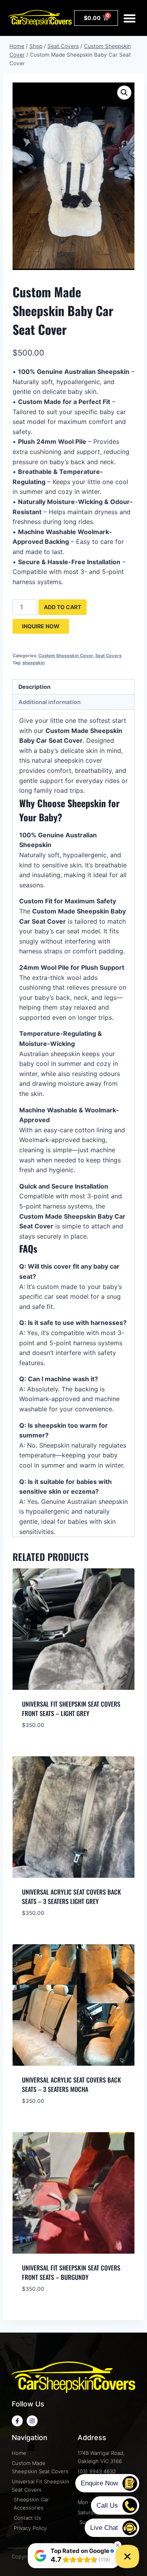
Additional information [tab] (50, 702)
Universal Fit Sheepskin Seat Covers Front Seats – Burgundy (71, 2272)
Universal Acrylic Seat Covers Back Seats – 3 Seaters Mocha (72, 2084)
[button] (130, 18)
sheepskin (34, 663)
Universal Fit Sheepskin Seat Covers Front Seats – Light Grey (71, 1709)
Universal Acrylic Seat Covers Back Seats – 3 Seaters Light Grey (72, 1897)
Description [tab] (34, 687)
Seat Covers (108, 656)
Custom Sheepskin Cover (66, 656)
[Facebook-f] (17, 2421)
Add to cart (63, 607)
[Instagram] (32, 2421)
